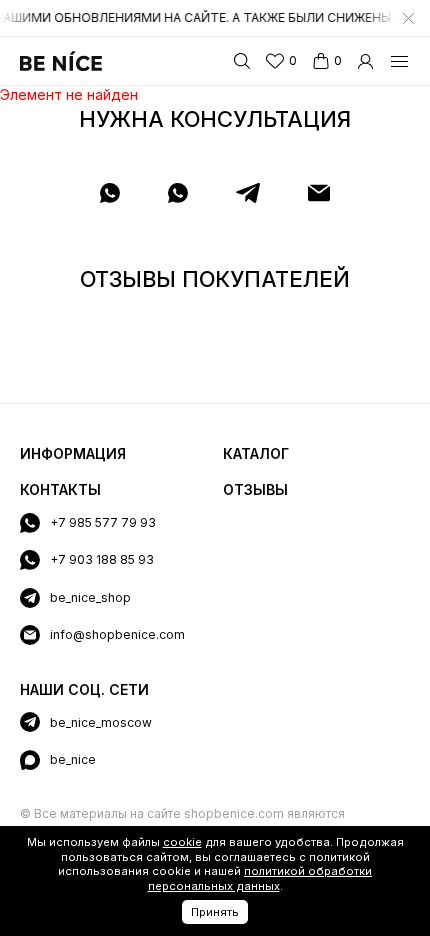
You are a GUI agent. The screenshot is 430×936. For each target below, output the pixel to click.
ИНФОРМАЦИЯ (73, 453)
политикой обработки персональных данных (260, 878)
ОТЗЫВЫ (255, 489)
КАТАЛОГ (256, 453)
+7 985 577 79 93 (103, 522)
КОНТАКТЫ (60, 489)
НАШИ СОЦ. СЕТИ (84, 689)
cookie (182, 842)
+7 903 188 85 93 (102, 559)
